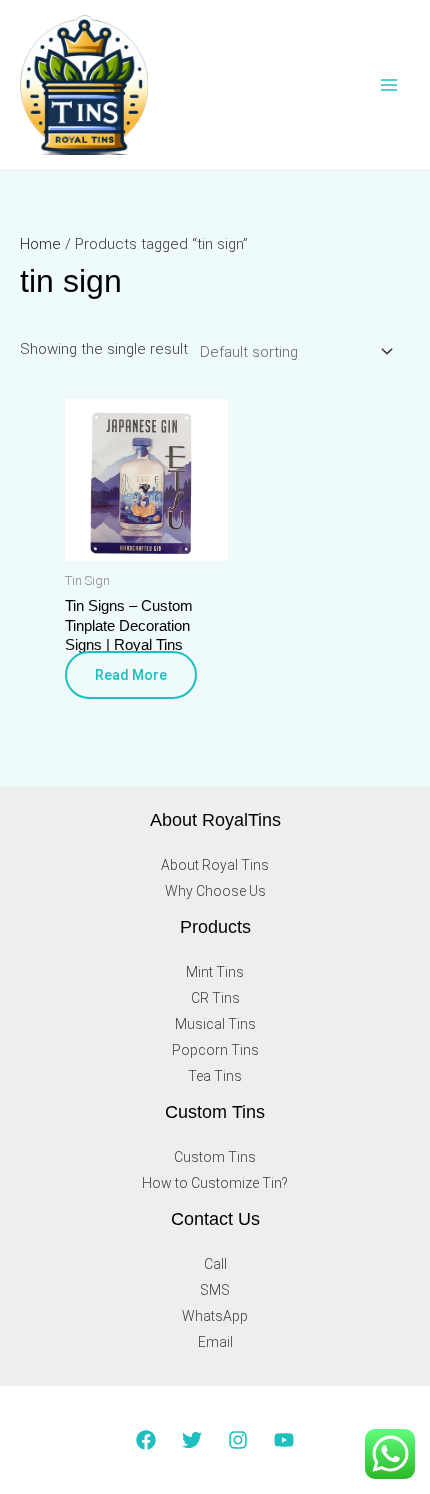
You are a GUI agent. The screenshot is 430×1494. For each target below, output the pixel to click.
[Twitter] (192, 1440)
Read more (131, 675)
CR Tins (215, 998)
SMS (215, 1290)
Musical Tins (215, 1024)
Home (40, 244)
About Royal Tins (215, 865)
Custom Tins (215, 1157)
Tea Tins (215, 1076)
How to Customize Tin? (215, 1183)
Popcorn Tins (215, 1050)
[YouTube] (284, 1440)
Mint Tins (215, 972)
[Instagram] (238, 1440)
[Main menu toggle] (389, 85)
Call (215, 1264)
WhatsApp (215, 1316)
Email (215, 1342)
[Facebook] (146, 1440)
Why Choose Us (215, 891)
